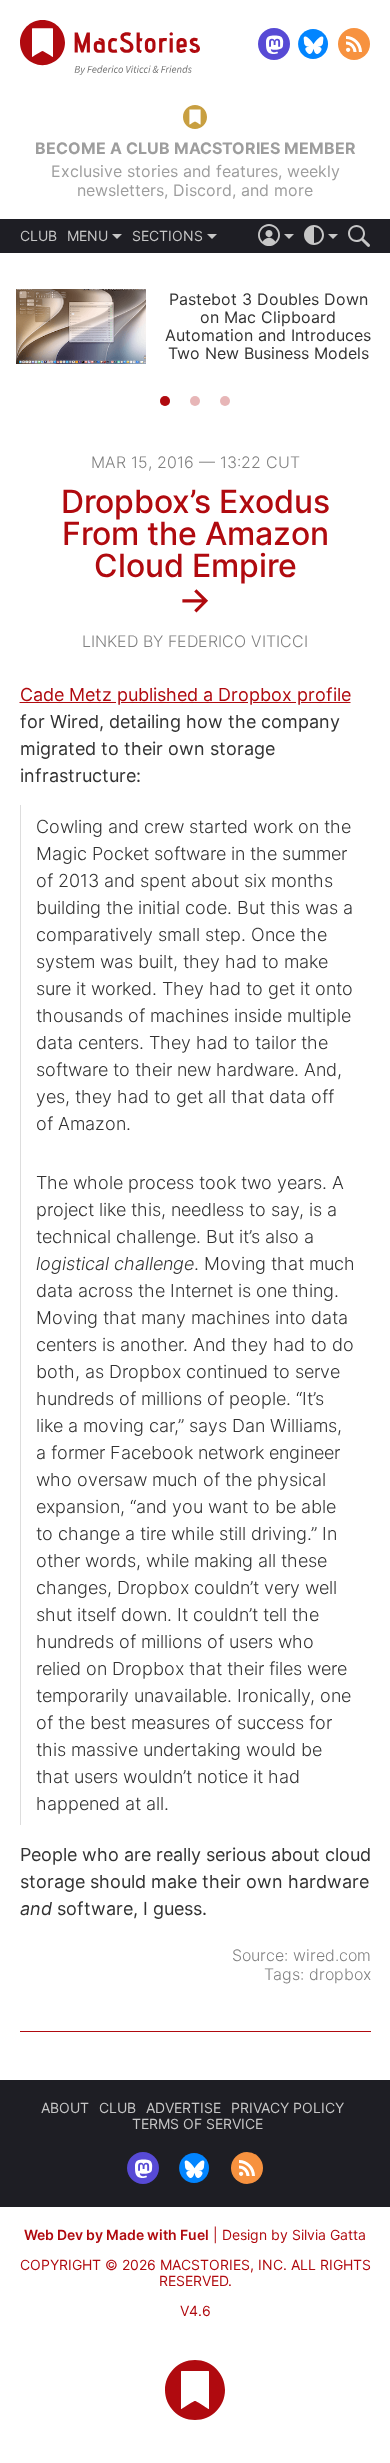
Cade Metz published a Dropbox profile (185, 694)
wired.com (332, 1955)
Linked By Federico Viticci (195, 641)
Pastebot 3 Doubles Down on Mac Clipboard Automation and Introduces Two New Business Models (268, 326)
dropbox (340, 1974)
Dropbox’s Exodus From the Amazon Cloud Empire (195, 533)
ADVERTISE (183, 2107)
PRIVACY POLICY (287, 2107)
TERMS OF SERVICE (197, 2123)
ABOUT (65, 2107)
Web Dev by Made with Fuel (116, 2234)
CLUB (38, 236)
